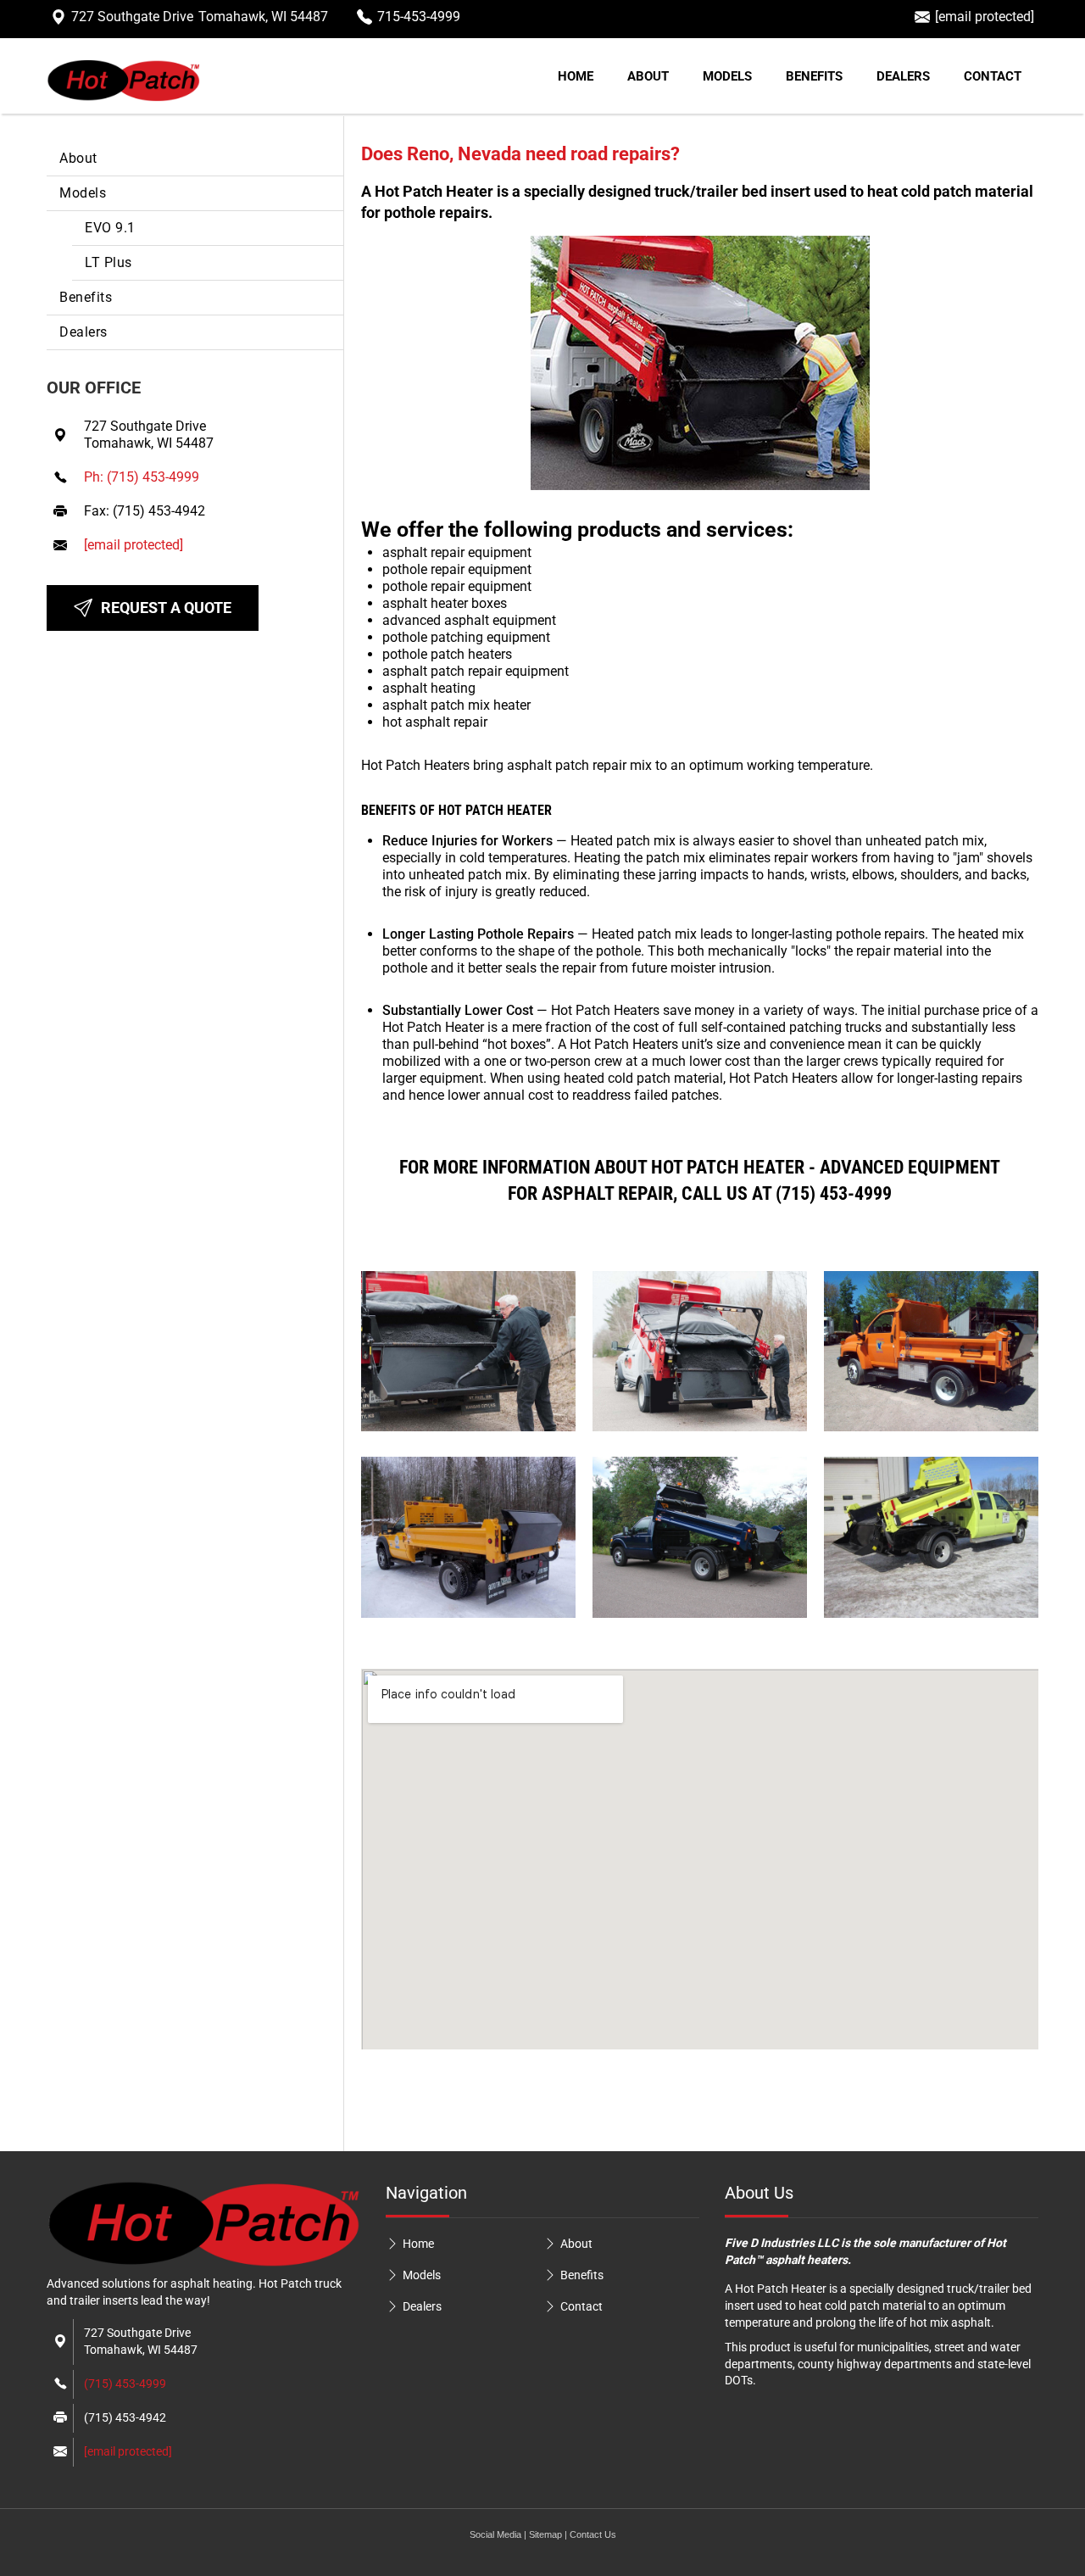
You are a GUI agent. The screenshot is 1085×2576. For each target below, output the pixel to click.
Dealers (903, 76)
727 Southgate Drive (200, 17)
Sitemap (545, 2534)
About (648, 76)
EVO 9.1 (110, 228)
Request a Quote (166, 608)
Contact (993, 76)
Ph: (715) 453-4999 (142, 477)
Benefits (814, 76)
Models (727, 76)
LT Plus (108, 262)
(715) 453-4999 (125, 2384)
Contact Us (593, 2534)
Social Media (495, 2534)
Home (576, 76)
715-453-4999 (419, 17)
